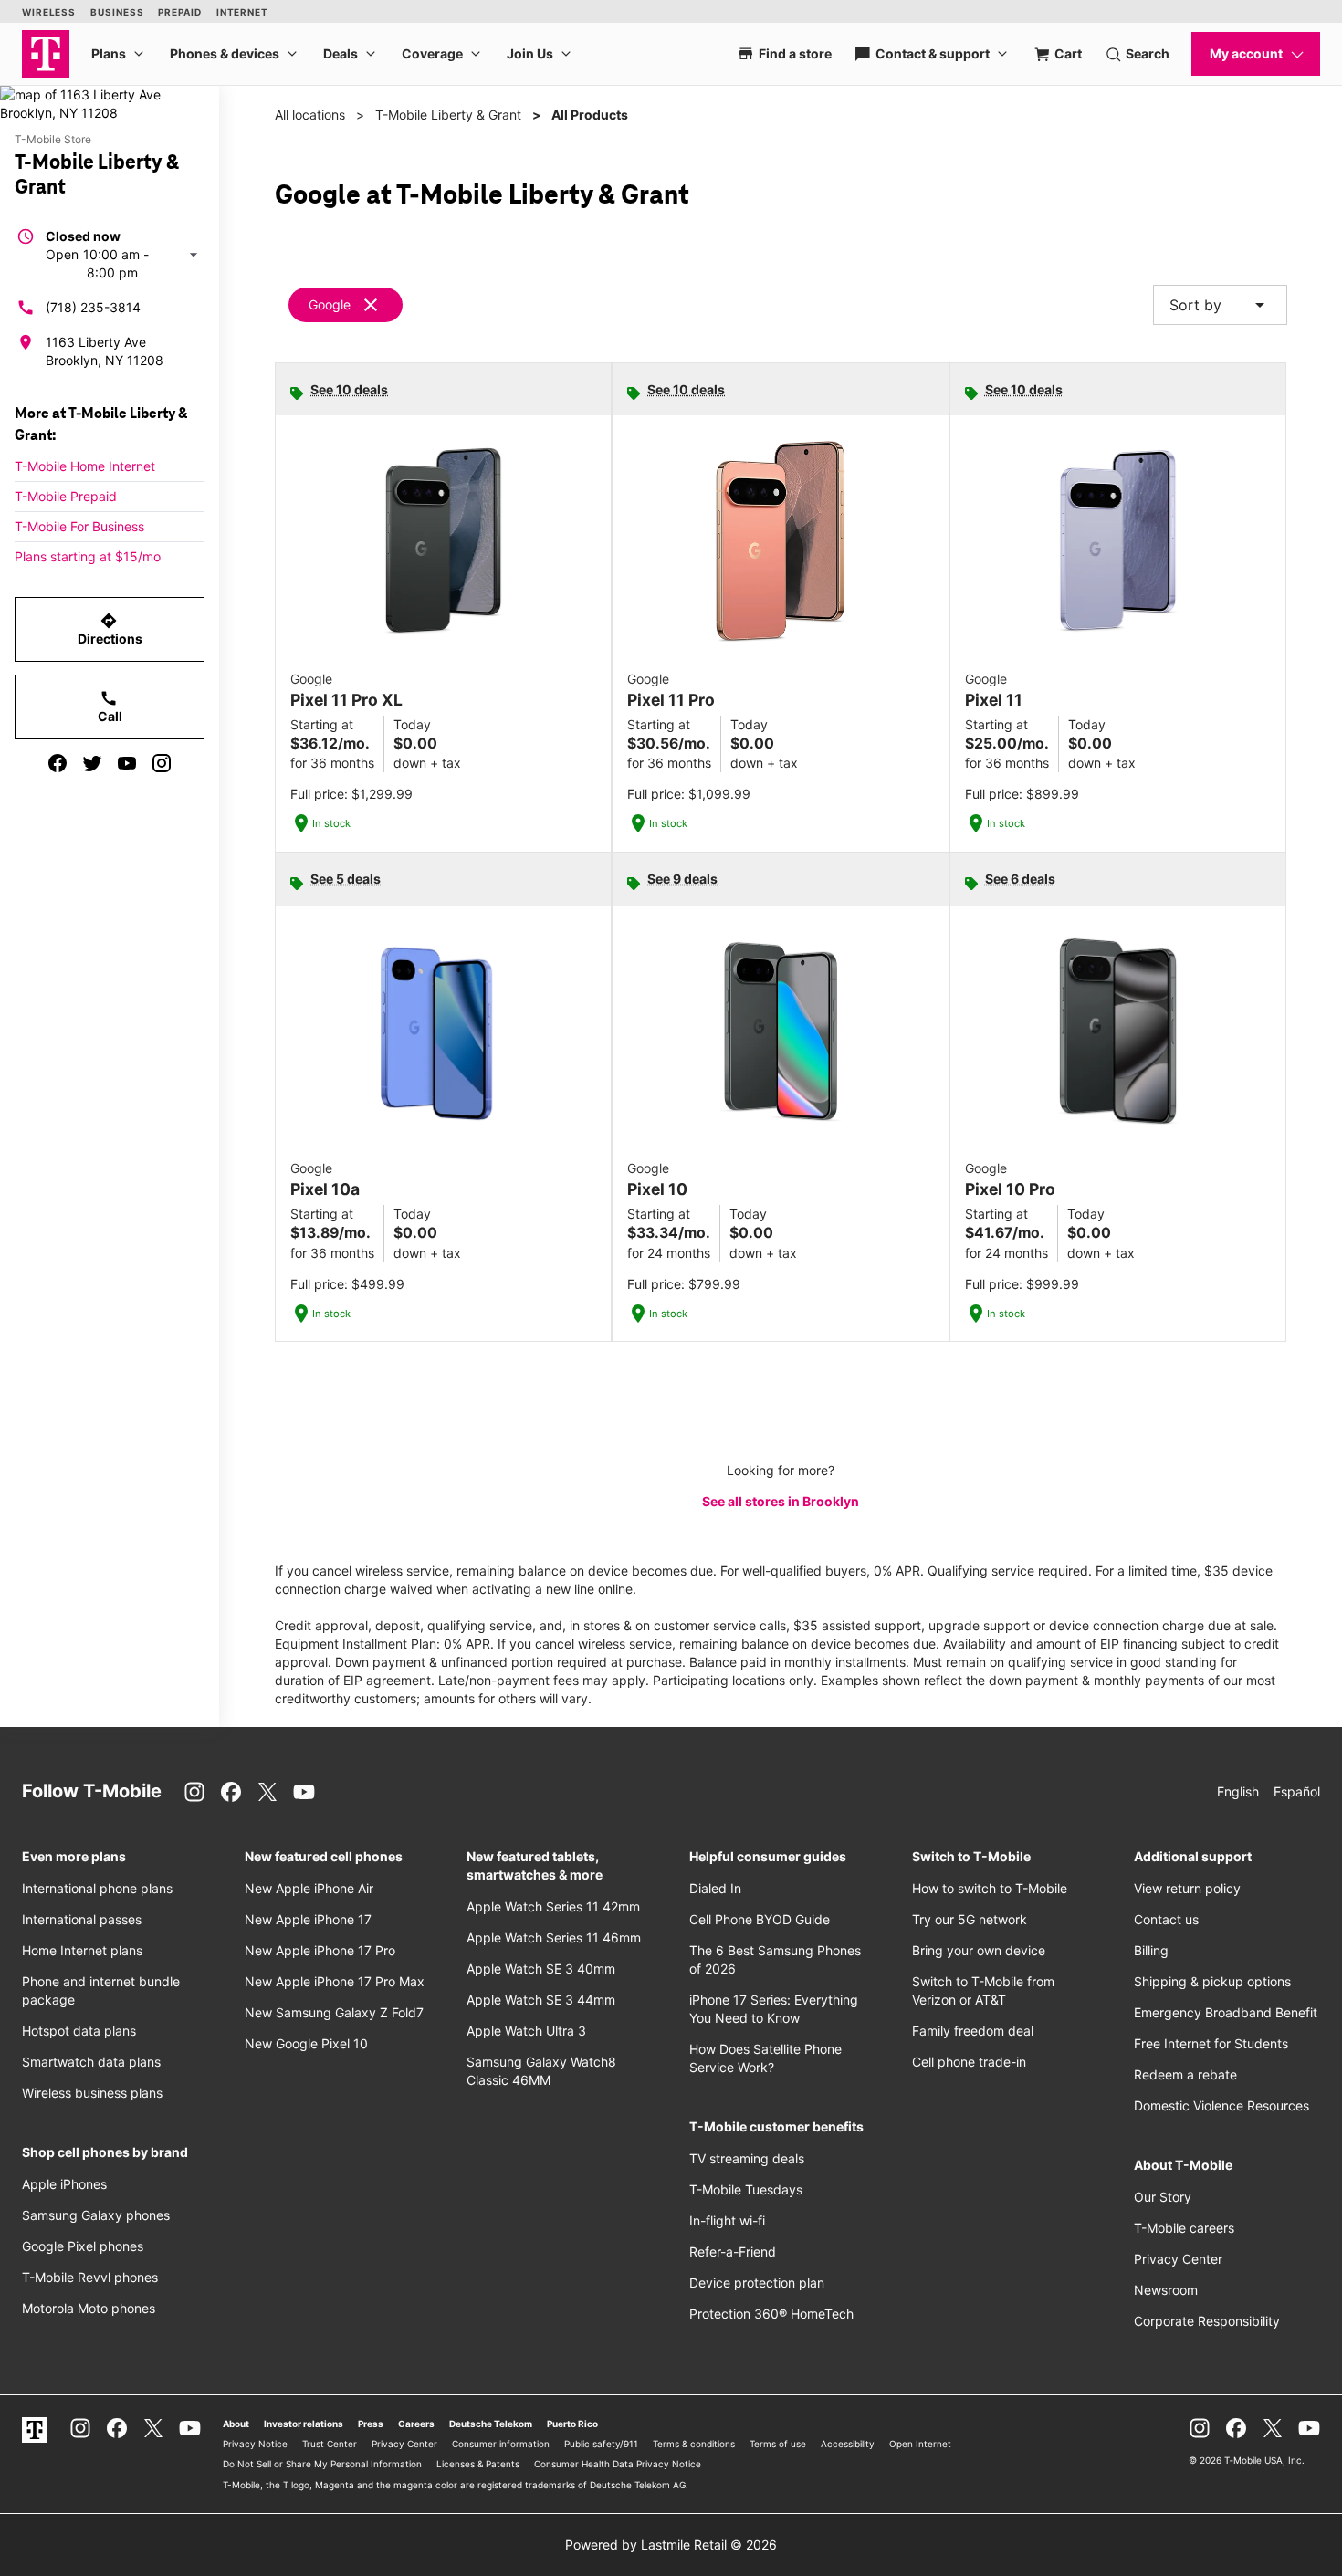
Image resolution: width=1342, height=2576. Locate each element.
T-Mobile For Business (79, 526)
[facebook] (58, 763)
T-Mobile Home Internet (85, 466)
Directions (110, 629)
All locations (310, 115)
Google (330, 304)
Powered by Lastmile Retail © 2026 (671, 2545)
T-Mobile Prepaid (66, 496)
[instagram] (162, 763)
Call (110, 707)
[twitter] (92, 763)
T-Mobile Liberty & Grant (448, 115)
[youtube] (127, 763)
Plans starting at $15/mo (88, 556)
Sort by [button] (1220, 305)
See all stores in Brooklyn (781, 1501)
